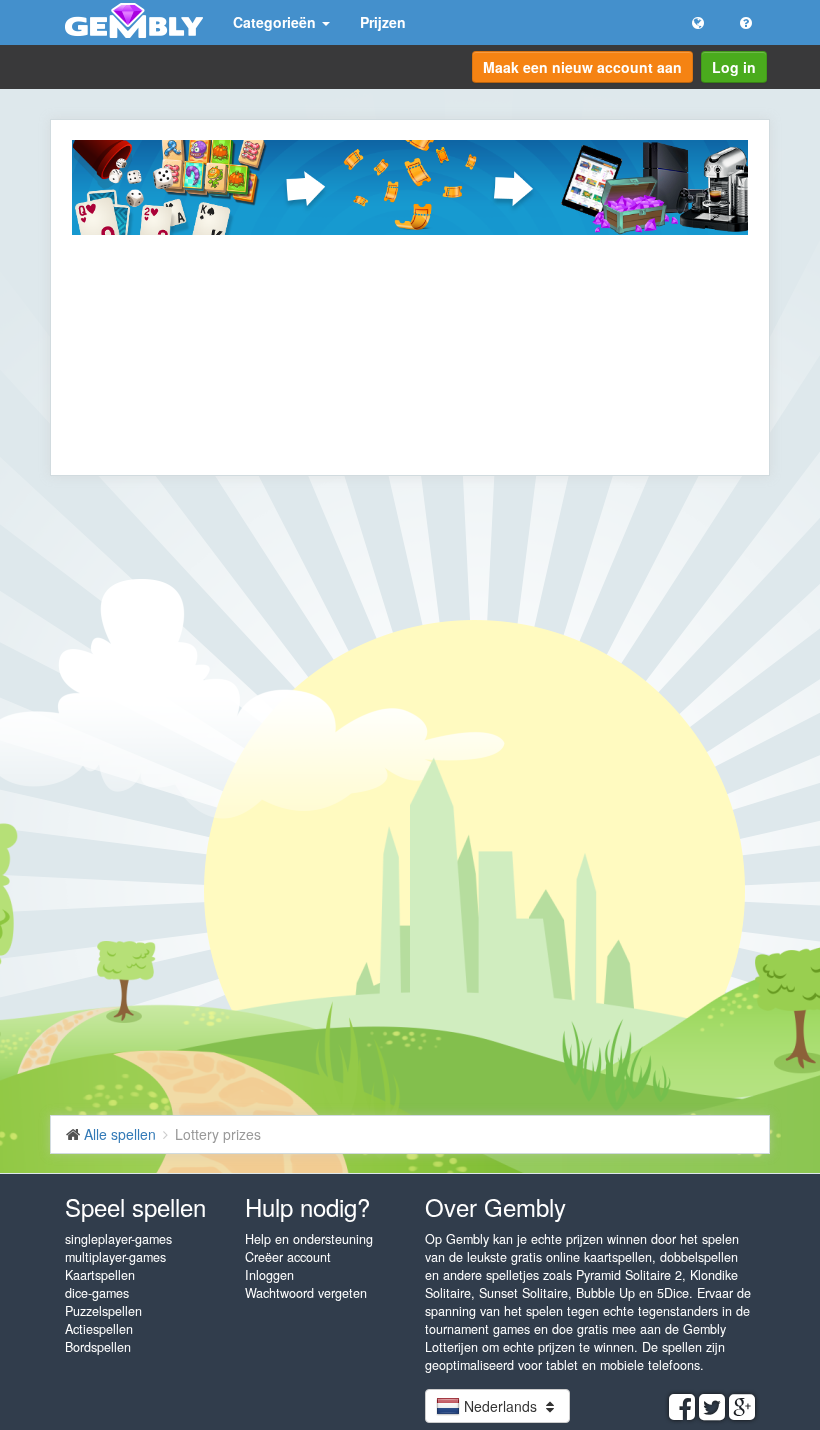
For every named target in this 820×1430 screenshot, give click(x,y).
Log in (734, 67)
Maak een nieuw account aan (582, 67)
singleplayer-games (118, 1239)
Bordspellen (98, 1347)
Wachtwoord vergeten (306, 1293)
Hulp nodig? (307, 1206)
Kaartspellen (100, 1275)
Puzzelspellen (103, 1311)
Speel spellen (135, 1206)
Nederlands (500, 1406)
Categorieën (276, 22)
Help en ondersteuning (309, 1239)
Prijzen (383, 22)
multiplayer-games (115, 1257)
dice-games (97, 1293)
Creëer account (288, 1257)
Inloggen (269, 1275)
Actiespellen (99, 1329)
